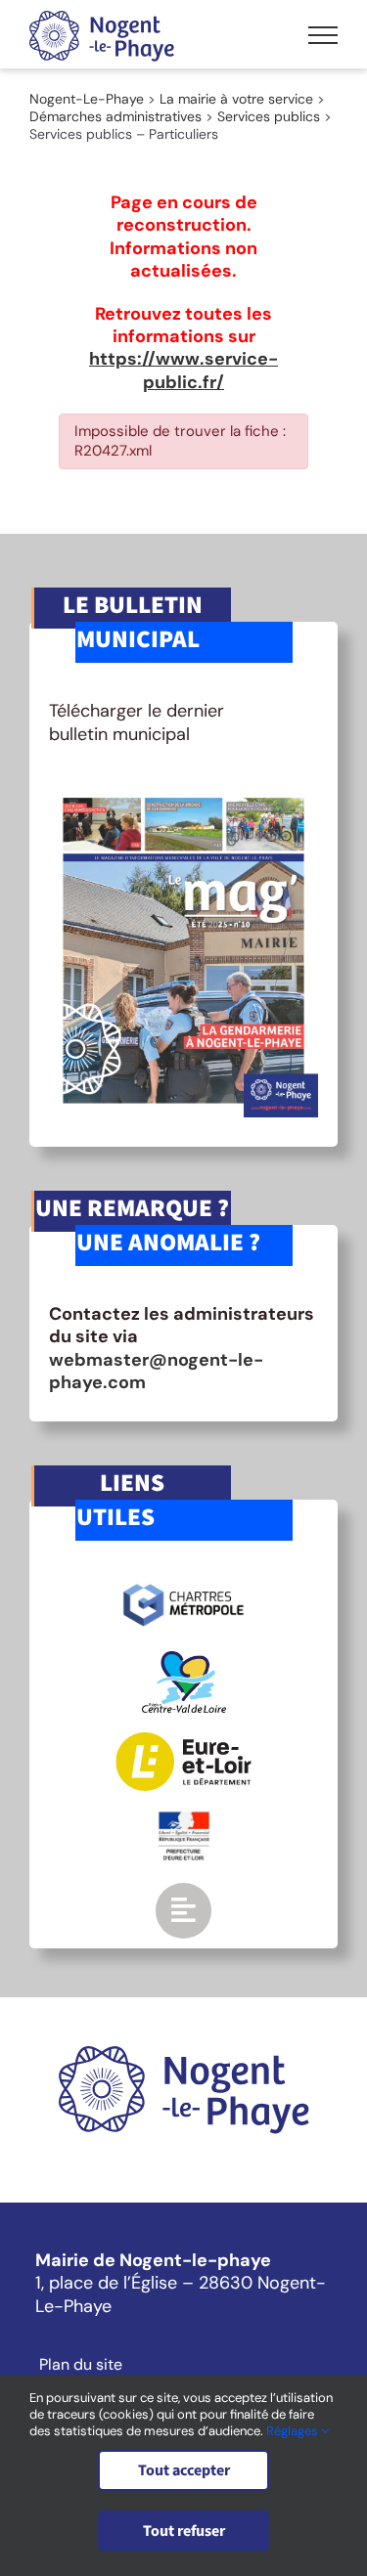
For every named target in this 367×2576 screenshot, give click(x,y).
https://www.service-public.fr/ (183, 370)
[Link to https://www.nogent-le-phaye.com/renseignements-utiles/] (183, 1910)
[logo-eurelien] (183, 1741)
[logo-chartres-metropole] (183, 1587)
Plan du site (81, 2365)
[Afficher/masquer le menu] (323, 35)
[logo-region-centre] (184, 1660)
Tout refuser (184, 2531)
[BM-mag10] (183, 792)
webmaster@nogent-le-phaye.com (156, 1371)
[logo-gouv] (184, 1819)
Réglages (294, 2431)
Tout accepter (184, 2470)
